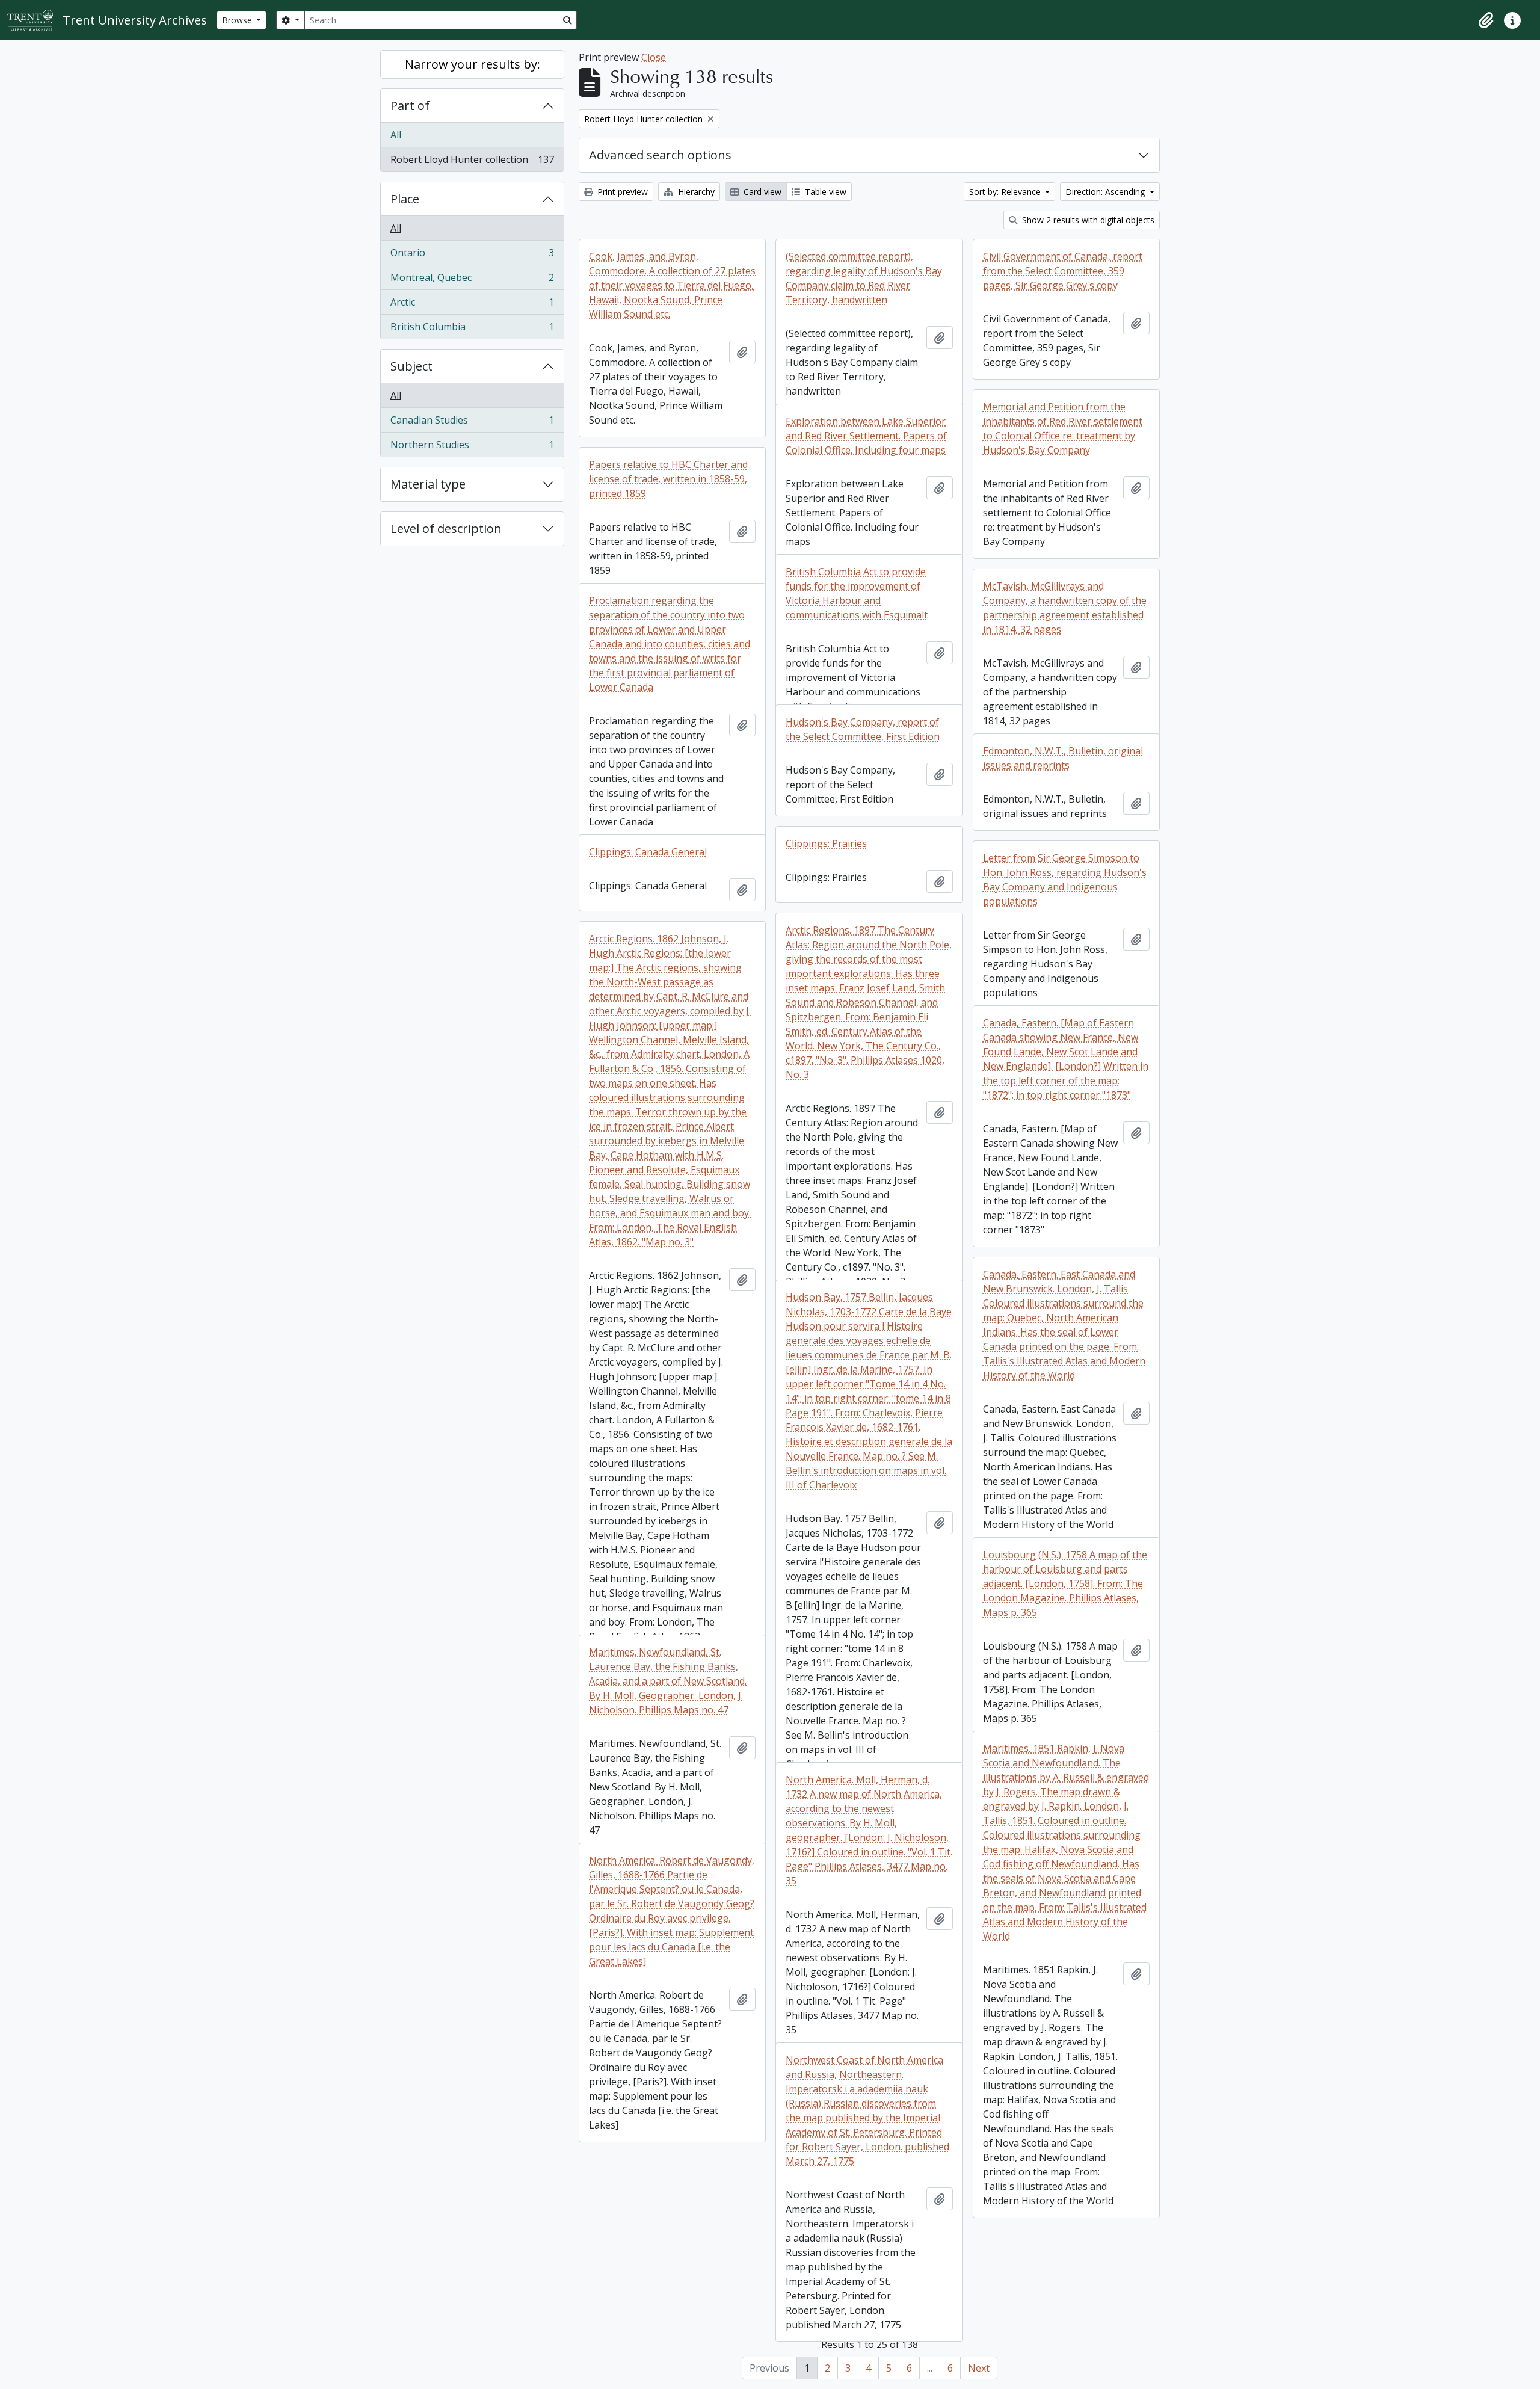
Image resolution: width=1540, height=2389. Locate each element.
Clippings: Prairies (826, 843)
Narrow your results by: (473, 64)
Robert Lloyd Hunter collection (472, 162)
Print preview (621, 192)
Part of (410, 106)
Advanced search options (660, 155)
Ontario (472, 256)
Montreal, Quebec (472, 280)
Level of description (446, 529)
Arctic (472, 305)
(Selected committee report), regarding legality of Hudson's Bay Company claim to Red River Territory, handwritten (864, 278)
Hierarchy (695, 192)
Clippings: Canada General (648, 852)
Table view (824, 192)
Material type (428, 484)
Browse (238, 20)
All (396, 135)
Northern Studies (472, 447)
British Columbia (472, 329)
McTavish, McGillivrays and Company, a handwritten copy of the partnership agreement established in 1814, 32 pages (1065, 608)
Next (979, 2368)
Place (405, 199)
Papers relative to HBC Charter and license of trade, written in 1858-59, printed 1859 (668, 479)
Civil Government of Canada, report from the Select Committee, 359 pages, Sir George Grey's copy (1063, 271)
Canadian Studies (472, 423)
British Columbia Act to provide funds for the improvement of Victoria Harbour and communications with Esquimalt (857, 593)
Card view (761, 192)
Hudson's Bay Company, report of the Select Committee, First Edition (863, 729)
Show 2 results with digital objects (1087, 220)
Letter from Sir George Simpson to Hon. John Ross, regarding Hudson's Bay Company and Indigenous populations (1065, 880)
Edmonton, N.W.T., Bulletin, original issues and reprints (1063, 758)
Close (654, 57)
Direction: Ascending (1106, 192)
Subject (411, 366)
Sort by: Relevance (1006, 192)
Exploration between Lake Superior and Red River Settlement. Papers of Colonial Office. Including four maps (866, 436)
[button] (1486, 20)
